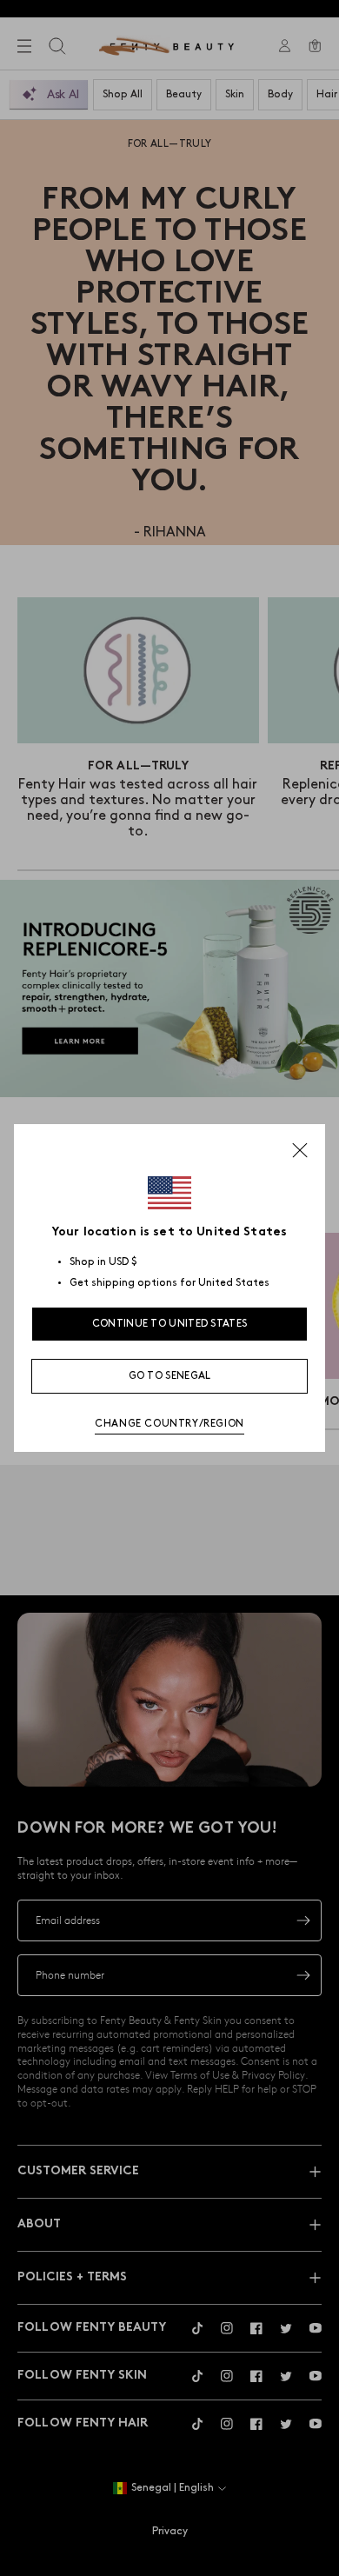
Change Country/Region (169, 1424)
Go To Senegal (170, 1376)
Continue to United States (170, 1324)
